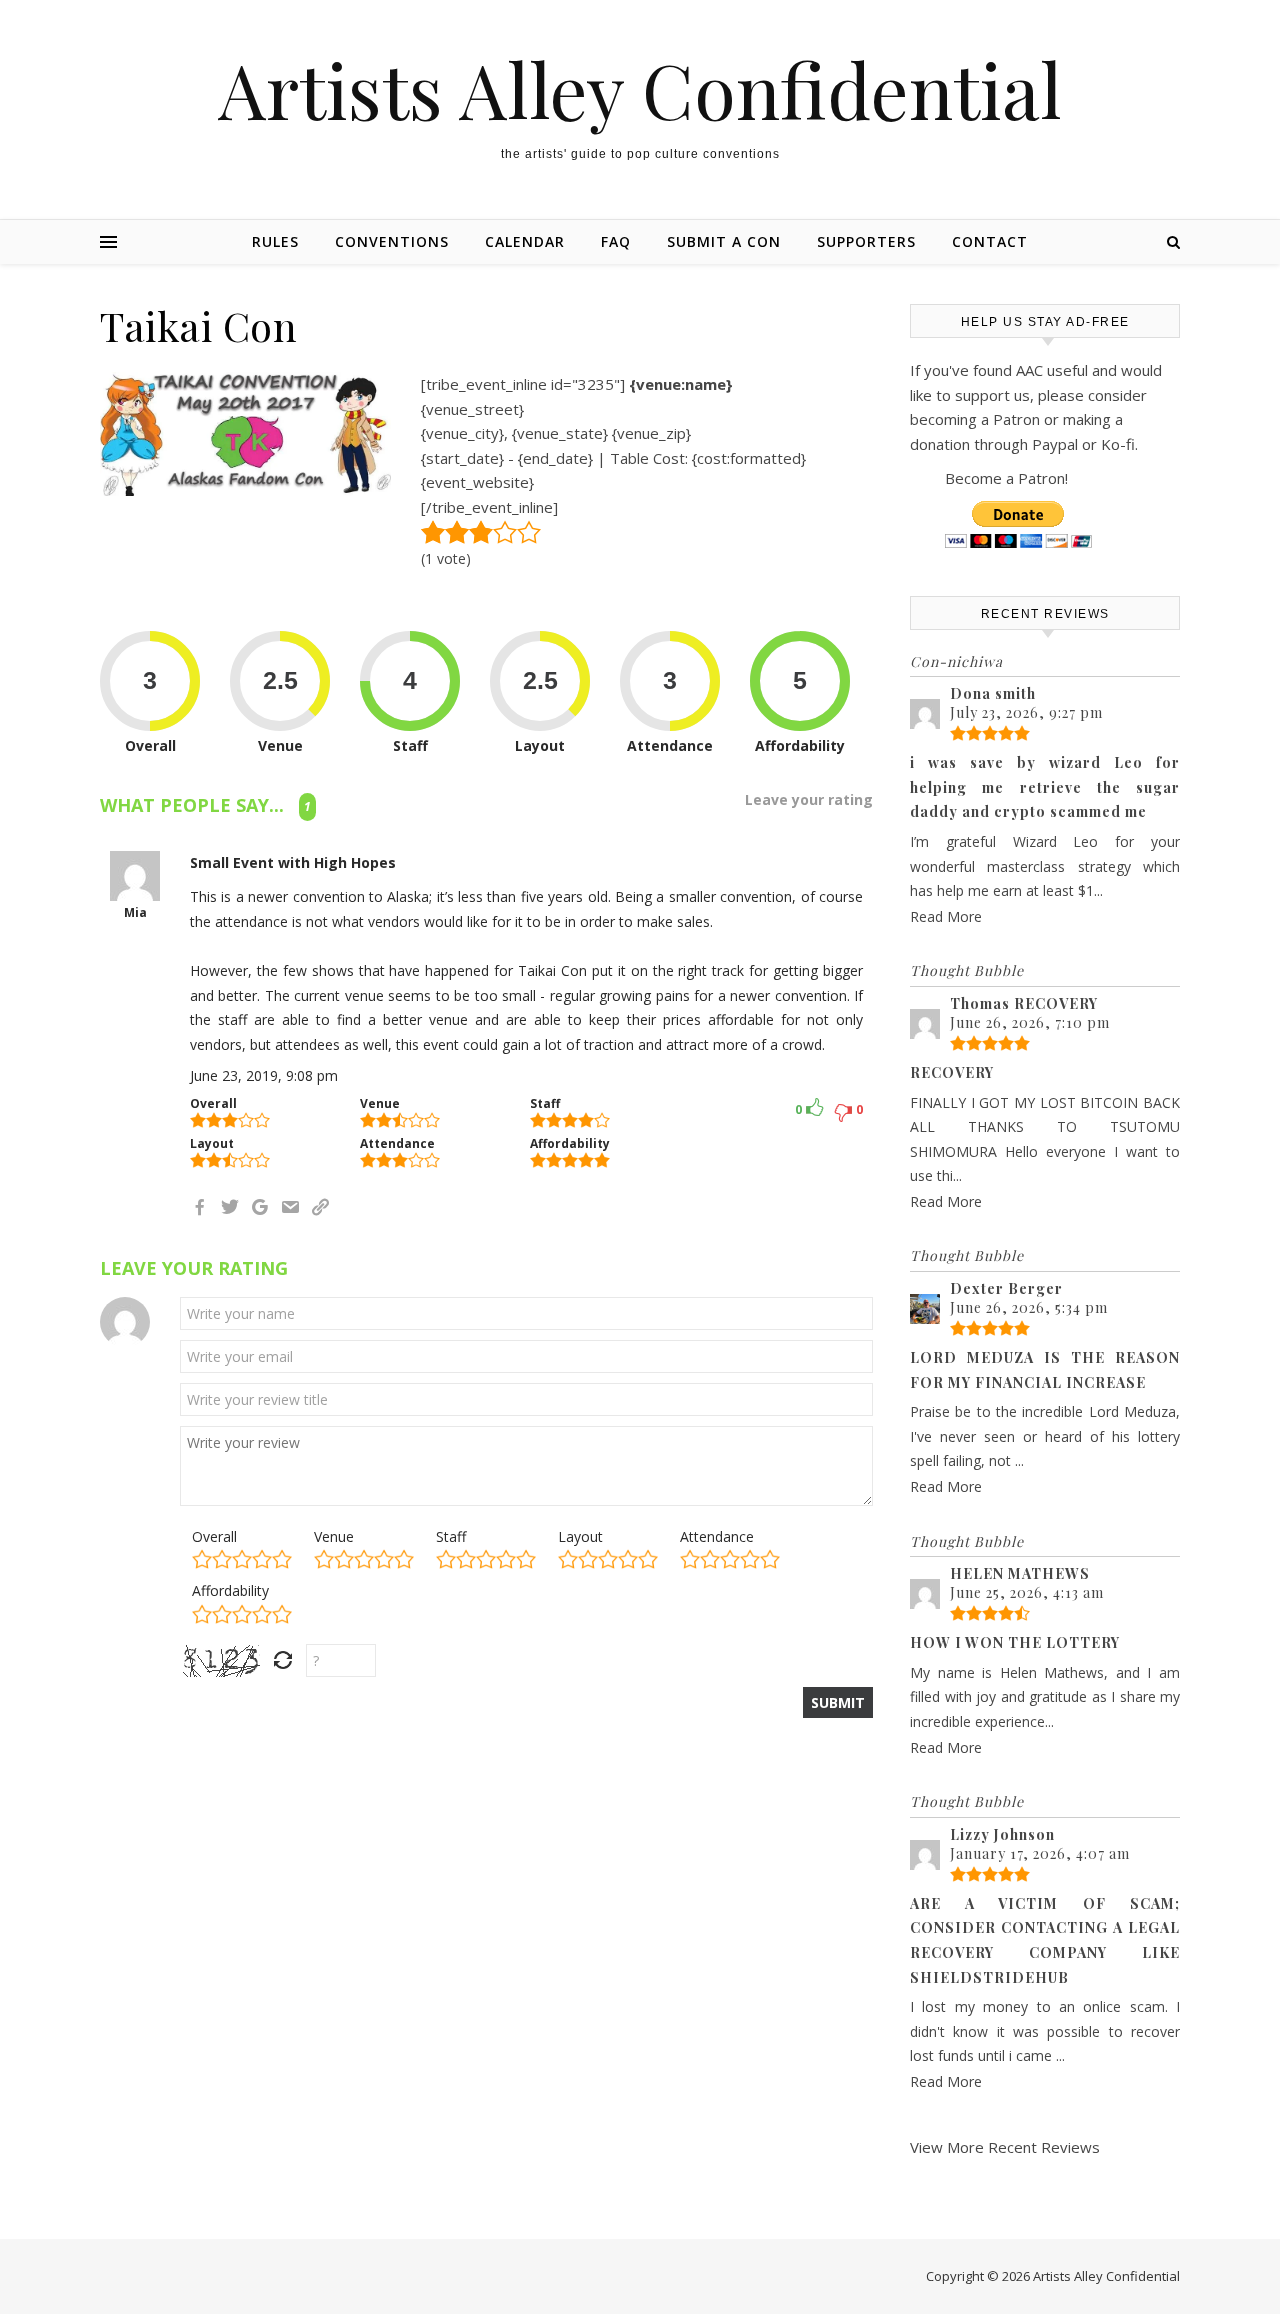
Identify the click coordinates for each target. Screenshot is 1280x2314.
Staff (451, 1536)
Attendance (717, 1536)
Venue (334, 1536)
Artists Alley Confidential (640, 89)
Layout (580, 1536)
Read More (946, 916)
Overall (214, 1536)
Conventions (392, 241)
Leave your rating (809, 800)
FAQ (616, 241)
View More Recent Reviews (1005, 2147)
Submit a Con (724, 241)
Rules (275, 241)
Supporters (866, 241)
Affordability (230, 1590)
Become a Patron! (1006, 478)
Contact (990, 241)
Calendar (525, 241)
